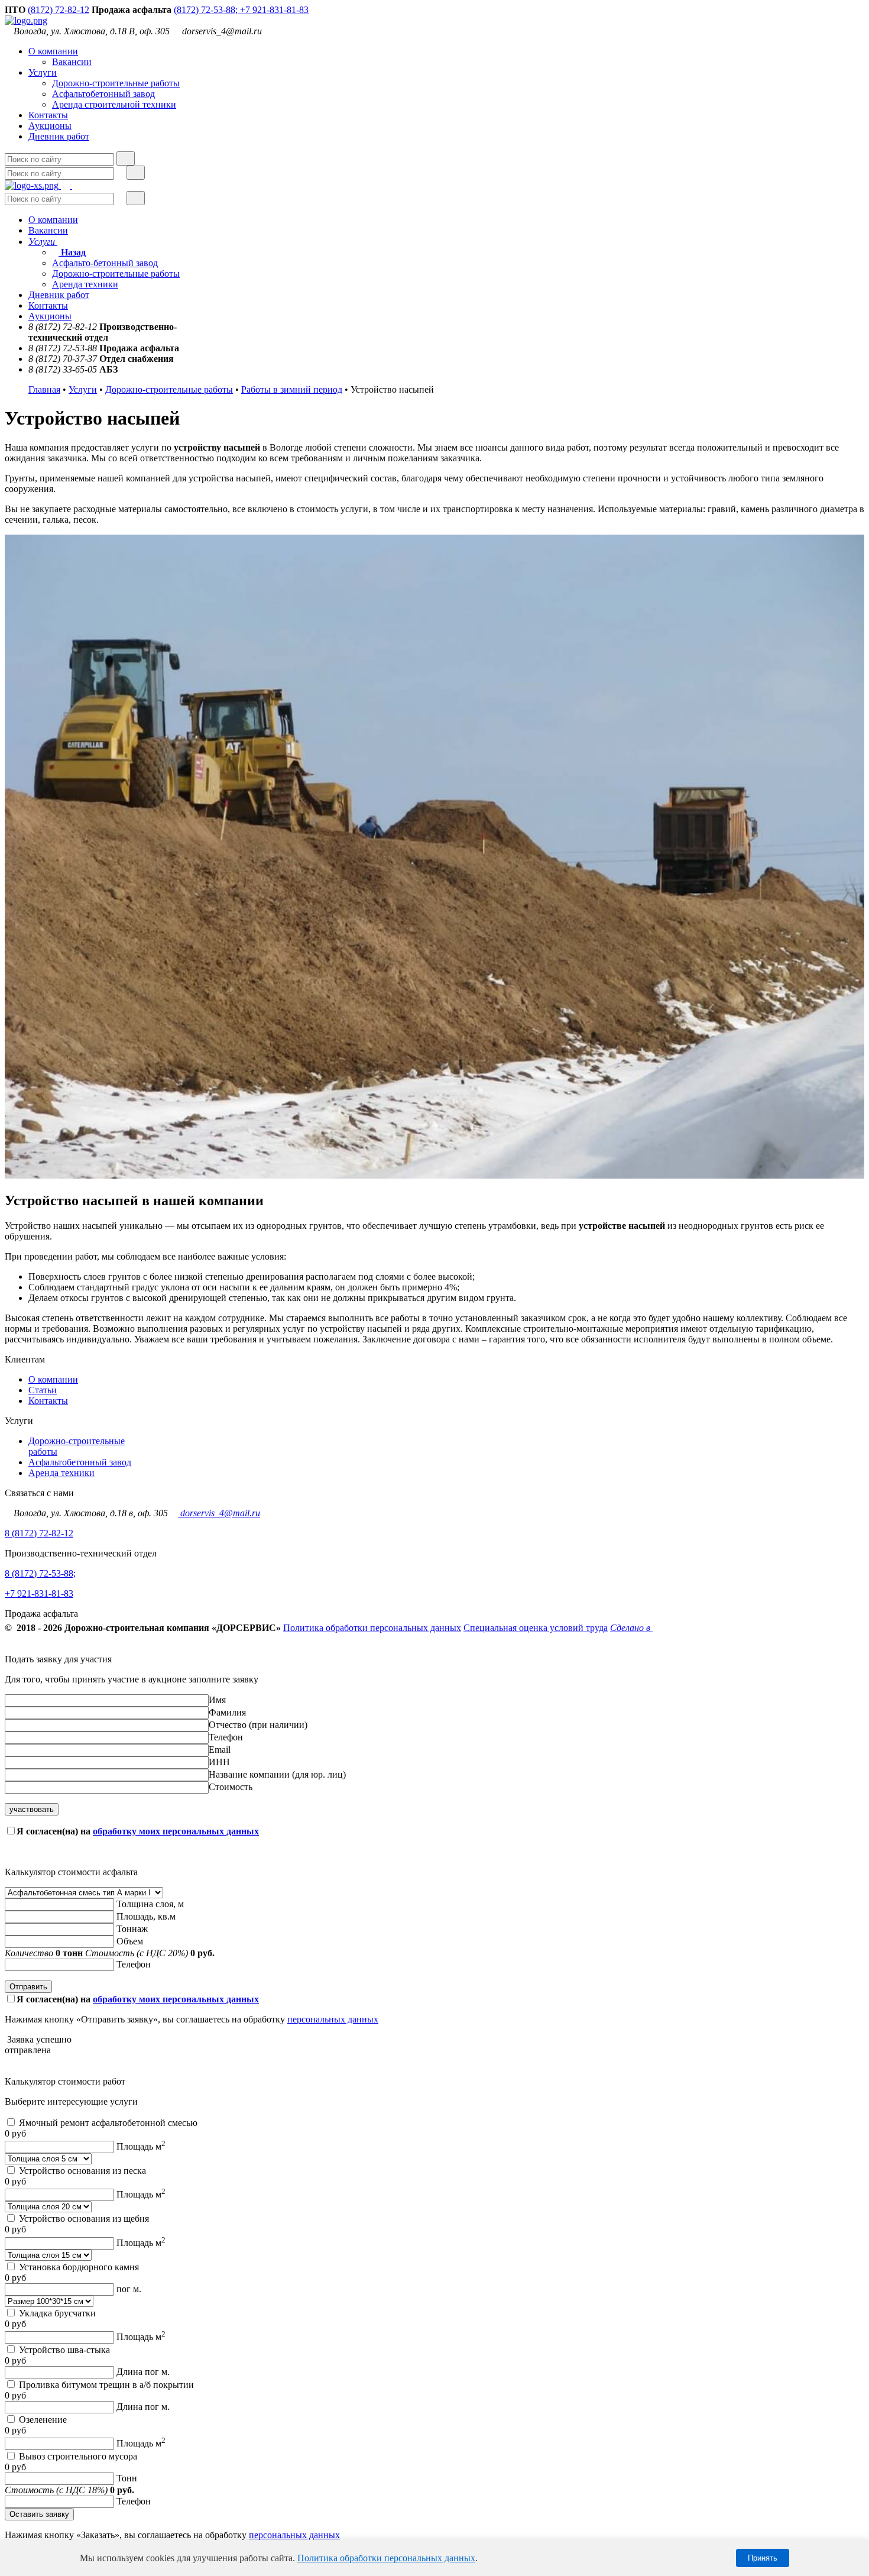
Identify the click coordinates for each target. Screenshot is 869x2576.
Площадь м (141, 2146)
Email (220, 1750)
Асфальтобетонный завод (103, 94)
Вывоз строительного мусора (78, 2456)
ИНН (219, 1762)
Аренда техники (85, 284)
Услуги (43, 72)
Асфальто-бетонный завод (105, 263)
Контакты (48, 115)
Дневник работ (59, 136)
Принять (763, 2558)
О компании (53, 51)
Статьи (43, 1390)
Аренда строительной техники (114, 104)
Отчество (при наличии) (258, 1725)
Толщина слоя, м (150, 1904)
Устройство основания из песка (82, 2171)
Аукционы (50, 126)
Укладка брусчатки (57, 2313)
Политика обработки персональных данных (372, 1628)
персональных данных (333, 2019)
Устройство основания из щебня (84, 2219)
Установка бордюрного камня (79, 2267)
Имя (217, 1700)
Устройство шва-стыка (64, 2350)
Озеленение (43, 2420)
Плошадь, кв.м (146, 1916)
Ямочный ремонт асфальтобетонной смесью (108, 2123)
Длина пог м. (143, 2372)
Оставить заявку (39, 2514)
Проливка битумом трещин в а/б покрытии (106, 2385)
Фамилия (227, 1712)
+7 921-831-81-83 (274, 10)
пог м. (129, 2289)
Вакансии (72, 62)
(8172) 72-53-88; (207, 10)
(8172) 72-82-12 (59, 10)
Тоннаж (132, 1929)
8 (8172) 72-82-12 (39, 1533)
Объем (130, 1941)
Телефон (226, 1737)
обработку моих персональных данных (176, 1831)
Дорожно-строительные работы (116, 83)
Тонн (127, 2478)
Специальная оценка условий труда (536, 1628)
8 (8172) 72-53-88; (40, 1573)
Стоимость (231, 1787)
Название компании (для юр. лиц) (277, 1774)
